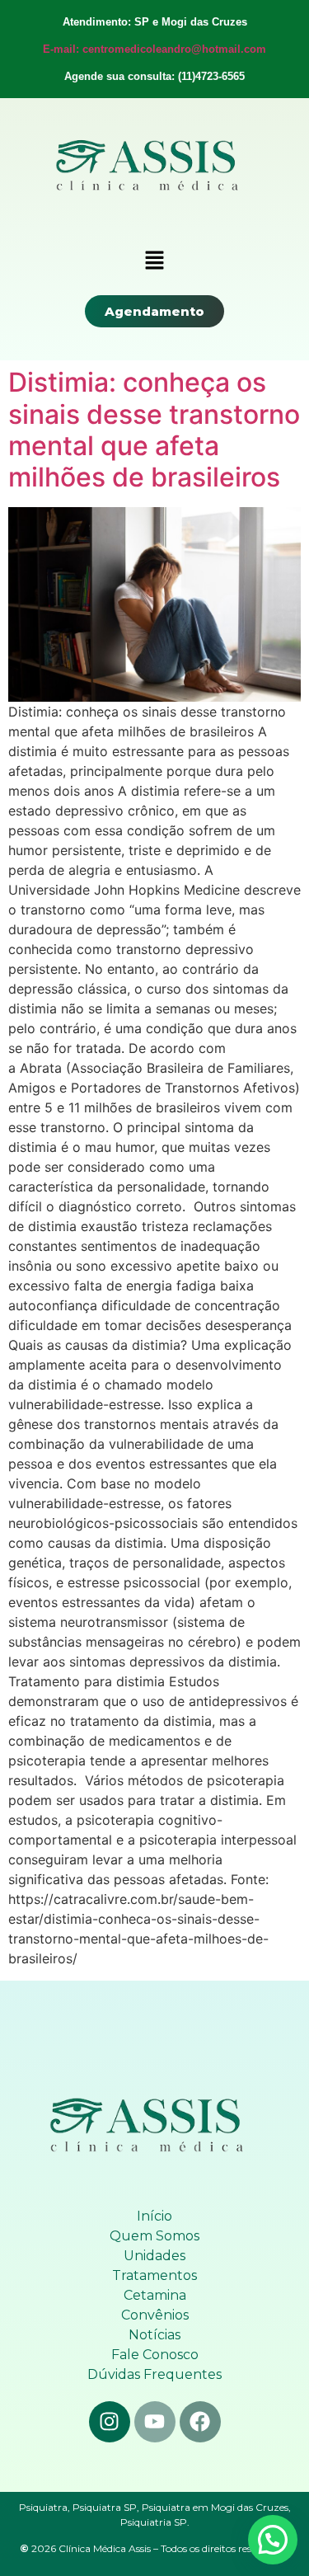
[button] (154, 261)
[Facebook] (200, 2422)
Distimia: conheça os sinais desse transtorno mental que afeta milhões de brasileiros (154, 430)
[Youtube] (155, 2422)
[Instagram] (110, 2422)
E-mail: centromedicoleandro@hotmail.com (154, 49)
